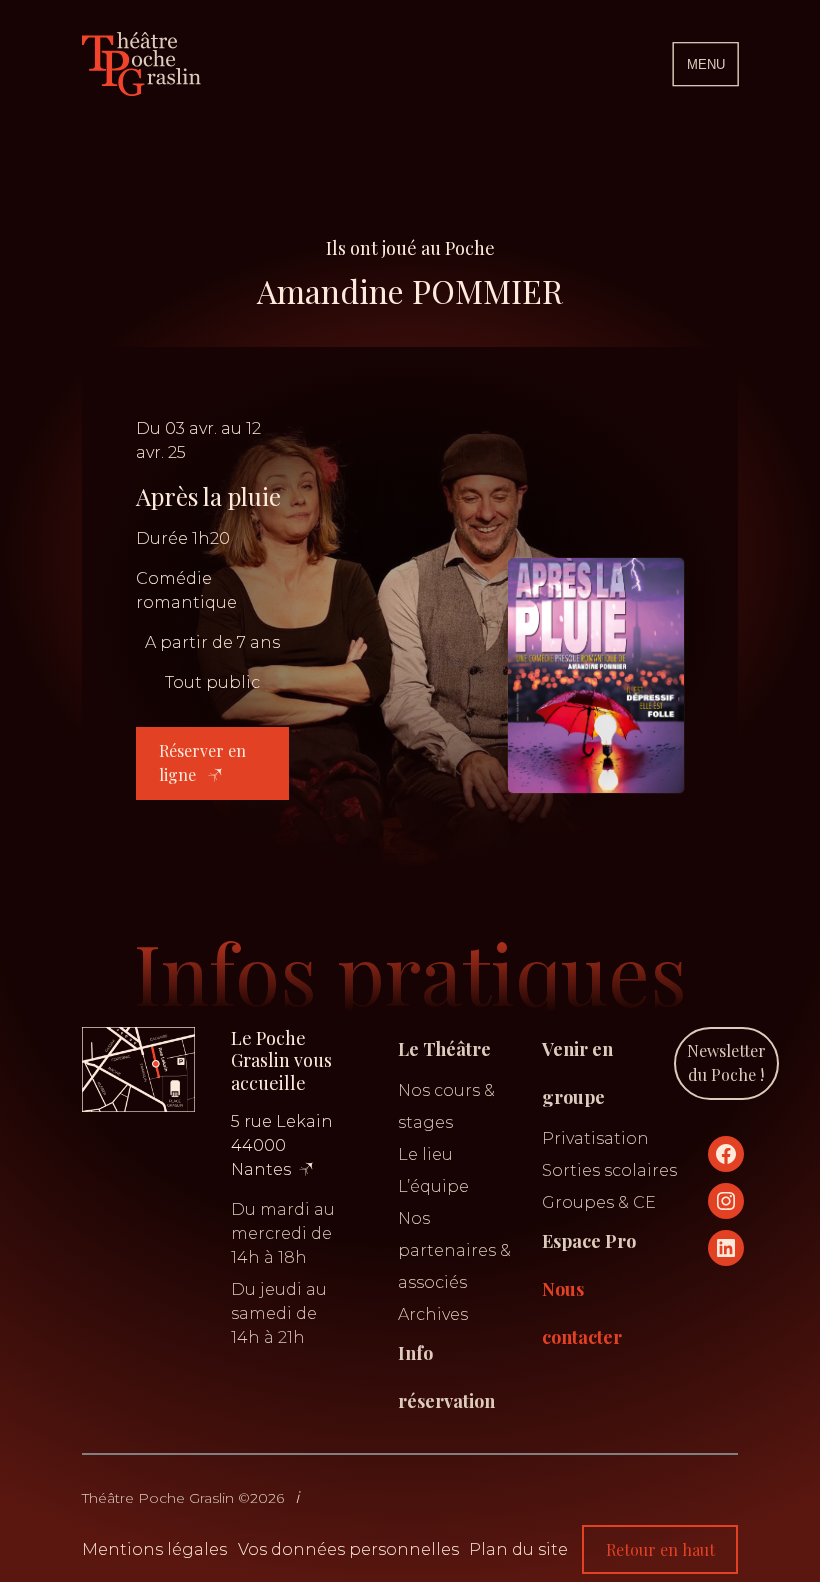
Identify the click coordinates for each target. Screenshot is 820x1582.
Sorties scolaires (609, 1170)
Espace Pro (589, 1241)
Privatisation (595, 1138)
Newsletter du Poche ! (726, 1062)
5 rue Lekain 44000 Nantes (282, 1145)
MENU (706, 64)
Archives (433, 1314)
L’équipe (433, 1186)
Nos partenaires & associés (454, 1250)
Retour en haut (660, 1549)
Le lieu (425, 1154)
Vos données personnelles (348, 1549)
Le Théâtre (444, 1049)
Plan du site (518, 1549)
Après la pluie (208, 496)
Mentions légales (154, 1549)
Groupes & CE (599, 1202)
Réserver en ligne (202, 762)
